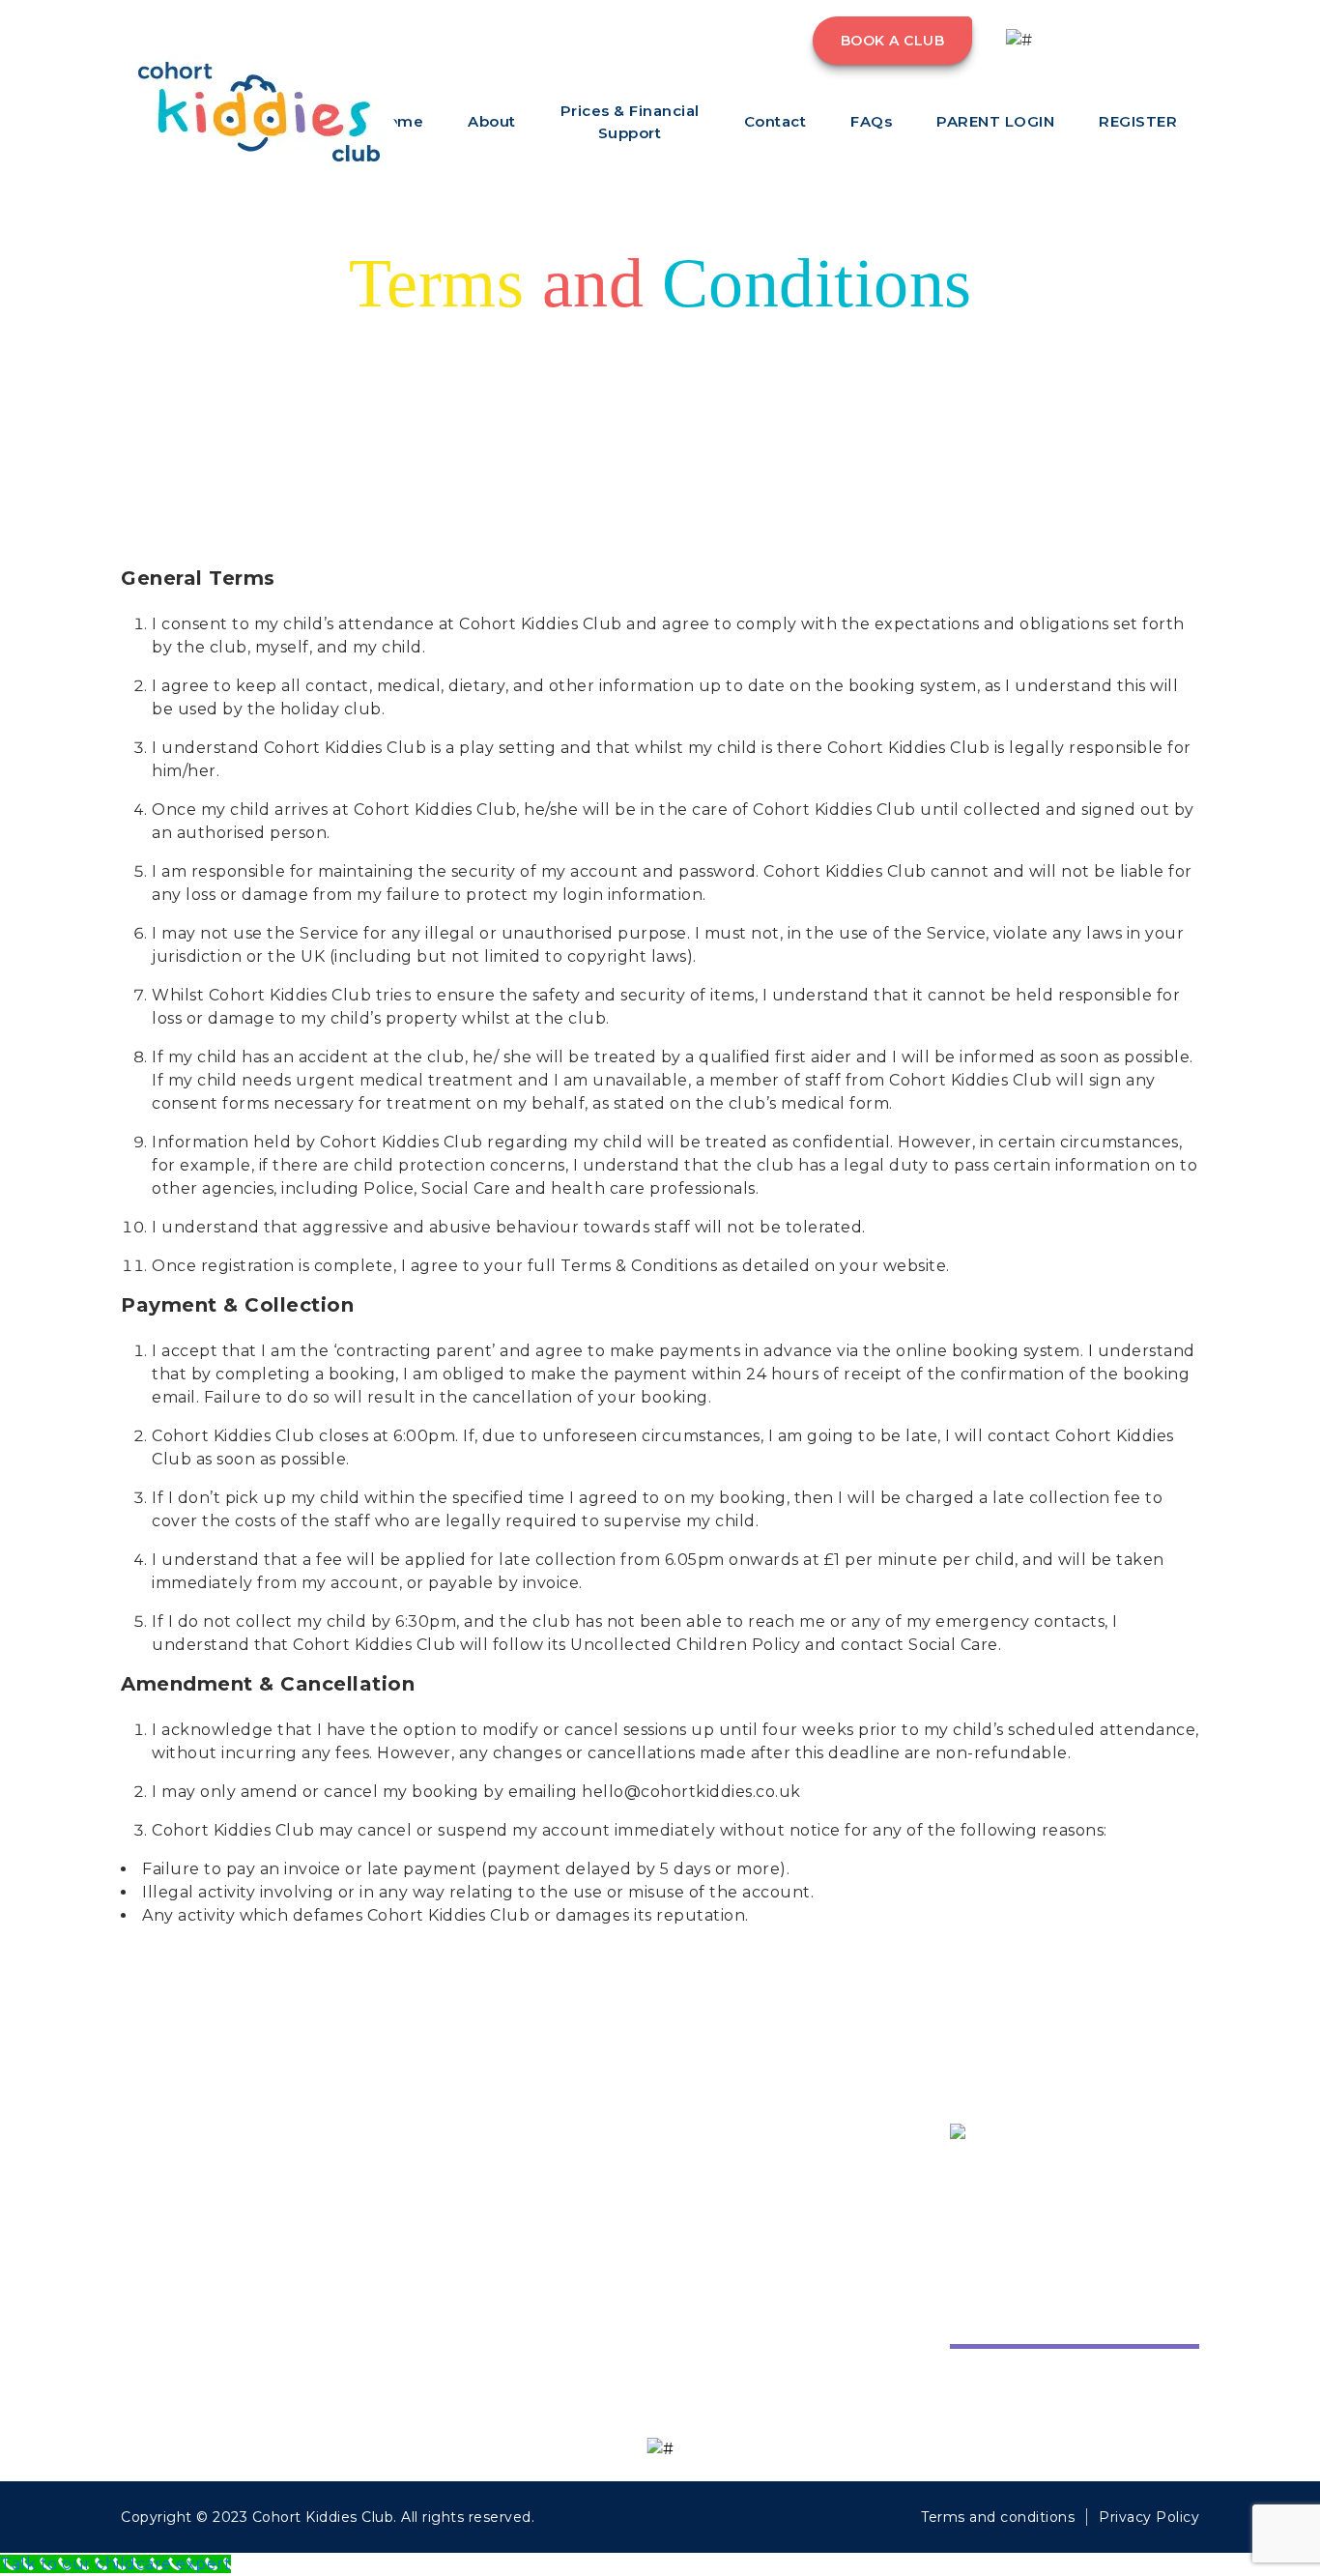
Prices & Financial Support (630, 122)
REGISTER (1138, 121)
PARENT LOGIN (995, 121)
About (492, 121)
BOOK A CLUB (893, 41)
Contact (775, 121)
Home (699, 2174)
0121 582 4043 (1121, 51)
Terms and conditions (998, 2517)
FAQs (871, 121)
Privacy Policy (1149, 2517)
